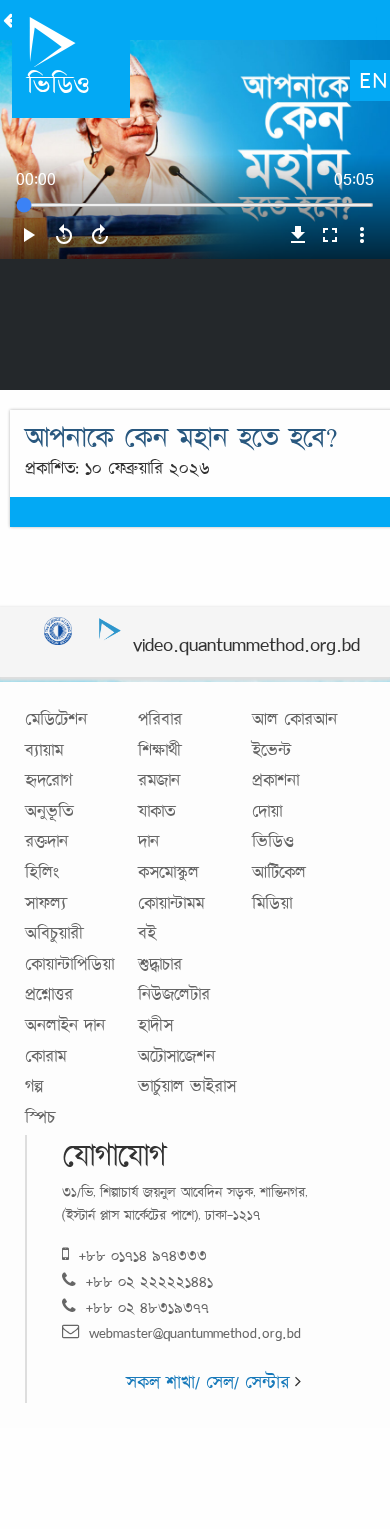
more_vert (362, 235)
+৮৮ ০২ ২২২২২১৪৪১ (149, 1281)
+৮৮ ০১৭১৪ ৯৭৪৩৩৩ (143, 1255)
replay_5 (64, 235)
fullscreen (330, 235)
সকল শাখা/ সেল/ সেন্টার (210, 1382)
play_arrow (28, 235)
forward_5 (100, 235)
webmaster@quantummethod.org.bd (195, 1332)
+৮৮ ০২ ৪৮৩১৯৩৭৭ (147, 1307)
